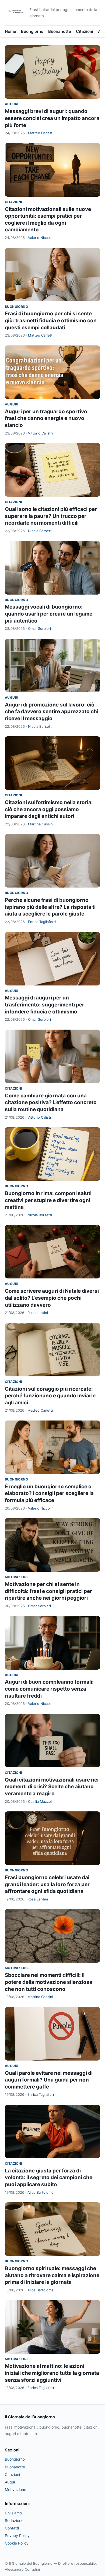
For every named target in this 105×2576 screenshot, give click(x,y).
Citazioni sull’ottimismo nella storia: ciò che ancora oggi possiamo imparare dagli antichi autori (49, 809)
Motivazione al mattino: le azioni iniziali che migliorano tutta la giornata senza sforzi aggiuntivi (52, 2373)
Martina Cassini (41, 824)
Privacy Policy (17, 2536)
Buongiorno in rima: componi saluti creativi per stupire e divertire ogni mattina (48, 1200)
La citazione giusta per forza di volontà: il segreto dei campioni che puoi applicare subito (49, 2178)
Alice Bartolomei (41, 2192)
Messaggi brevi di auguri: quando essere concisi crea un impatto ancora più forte (52, 118)
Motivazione (17, 1577)
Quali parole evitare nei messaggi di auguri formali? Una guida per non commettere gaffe (49, 2080)
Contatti (12, 2528)
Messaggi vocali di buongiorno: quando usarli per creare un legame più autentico (49, 614)
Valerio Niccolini (41, 238)
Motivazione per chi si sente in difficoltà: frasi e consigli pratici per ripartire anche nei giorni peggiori (48, 1591)
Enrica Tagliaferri (42, 922)
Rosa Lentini (38, 1313)
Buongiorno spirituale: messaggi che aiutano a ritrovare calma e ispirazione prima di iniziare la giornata (52, 2275)
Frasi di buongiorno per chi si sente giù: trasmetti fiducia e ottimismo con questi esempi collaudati (51, 320)
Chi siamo (13, 2513)
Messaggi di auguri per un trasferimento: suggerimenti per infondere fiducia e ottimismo (45, 1005)
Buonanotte (60, 31)
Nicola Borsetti (40, 531)
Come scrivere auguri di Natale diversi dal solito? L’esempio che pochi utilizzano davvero (52, 1298)
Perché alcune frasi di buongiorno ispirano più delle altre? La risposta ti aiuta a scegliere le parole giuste (50, 907)
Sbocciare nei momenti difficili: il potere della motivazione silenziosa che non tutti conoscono (49, 1982)
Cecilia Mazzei (40, 1801)
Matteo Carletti (41, 133)
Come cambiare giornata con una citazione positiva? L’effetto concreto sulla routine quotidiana (51, 1103)
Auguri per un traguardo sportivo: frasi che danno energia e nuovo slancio (47, 418)
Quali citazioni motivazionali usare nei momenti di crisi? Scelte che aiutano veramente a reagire (52, 1787)
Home (10, 31)
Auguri (11, 104)
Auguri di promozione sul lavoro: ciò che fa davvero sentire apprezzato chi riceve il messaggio (52, 712)
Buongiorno (32, 31)
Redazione (14, 2520)
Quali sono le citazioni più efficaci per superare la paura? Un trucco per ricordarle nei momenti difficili (51, 516)
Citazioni (85, 31)
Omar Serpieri (39, 628)
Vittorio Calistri (40, 433)
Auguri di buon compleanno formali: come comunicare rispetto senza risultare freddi (49, 1689)
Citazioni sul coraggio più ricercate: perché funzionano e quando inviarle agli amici (50, 1396)
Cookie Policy (17, 2543)
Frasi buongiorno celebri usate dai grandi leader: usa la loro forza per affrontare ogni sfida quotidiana (47, 1884)
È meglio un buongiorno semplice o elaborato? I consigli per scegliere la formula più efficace (49, 1493)
